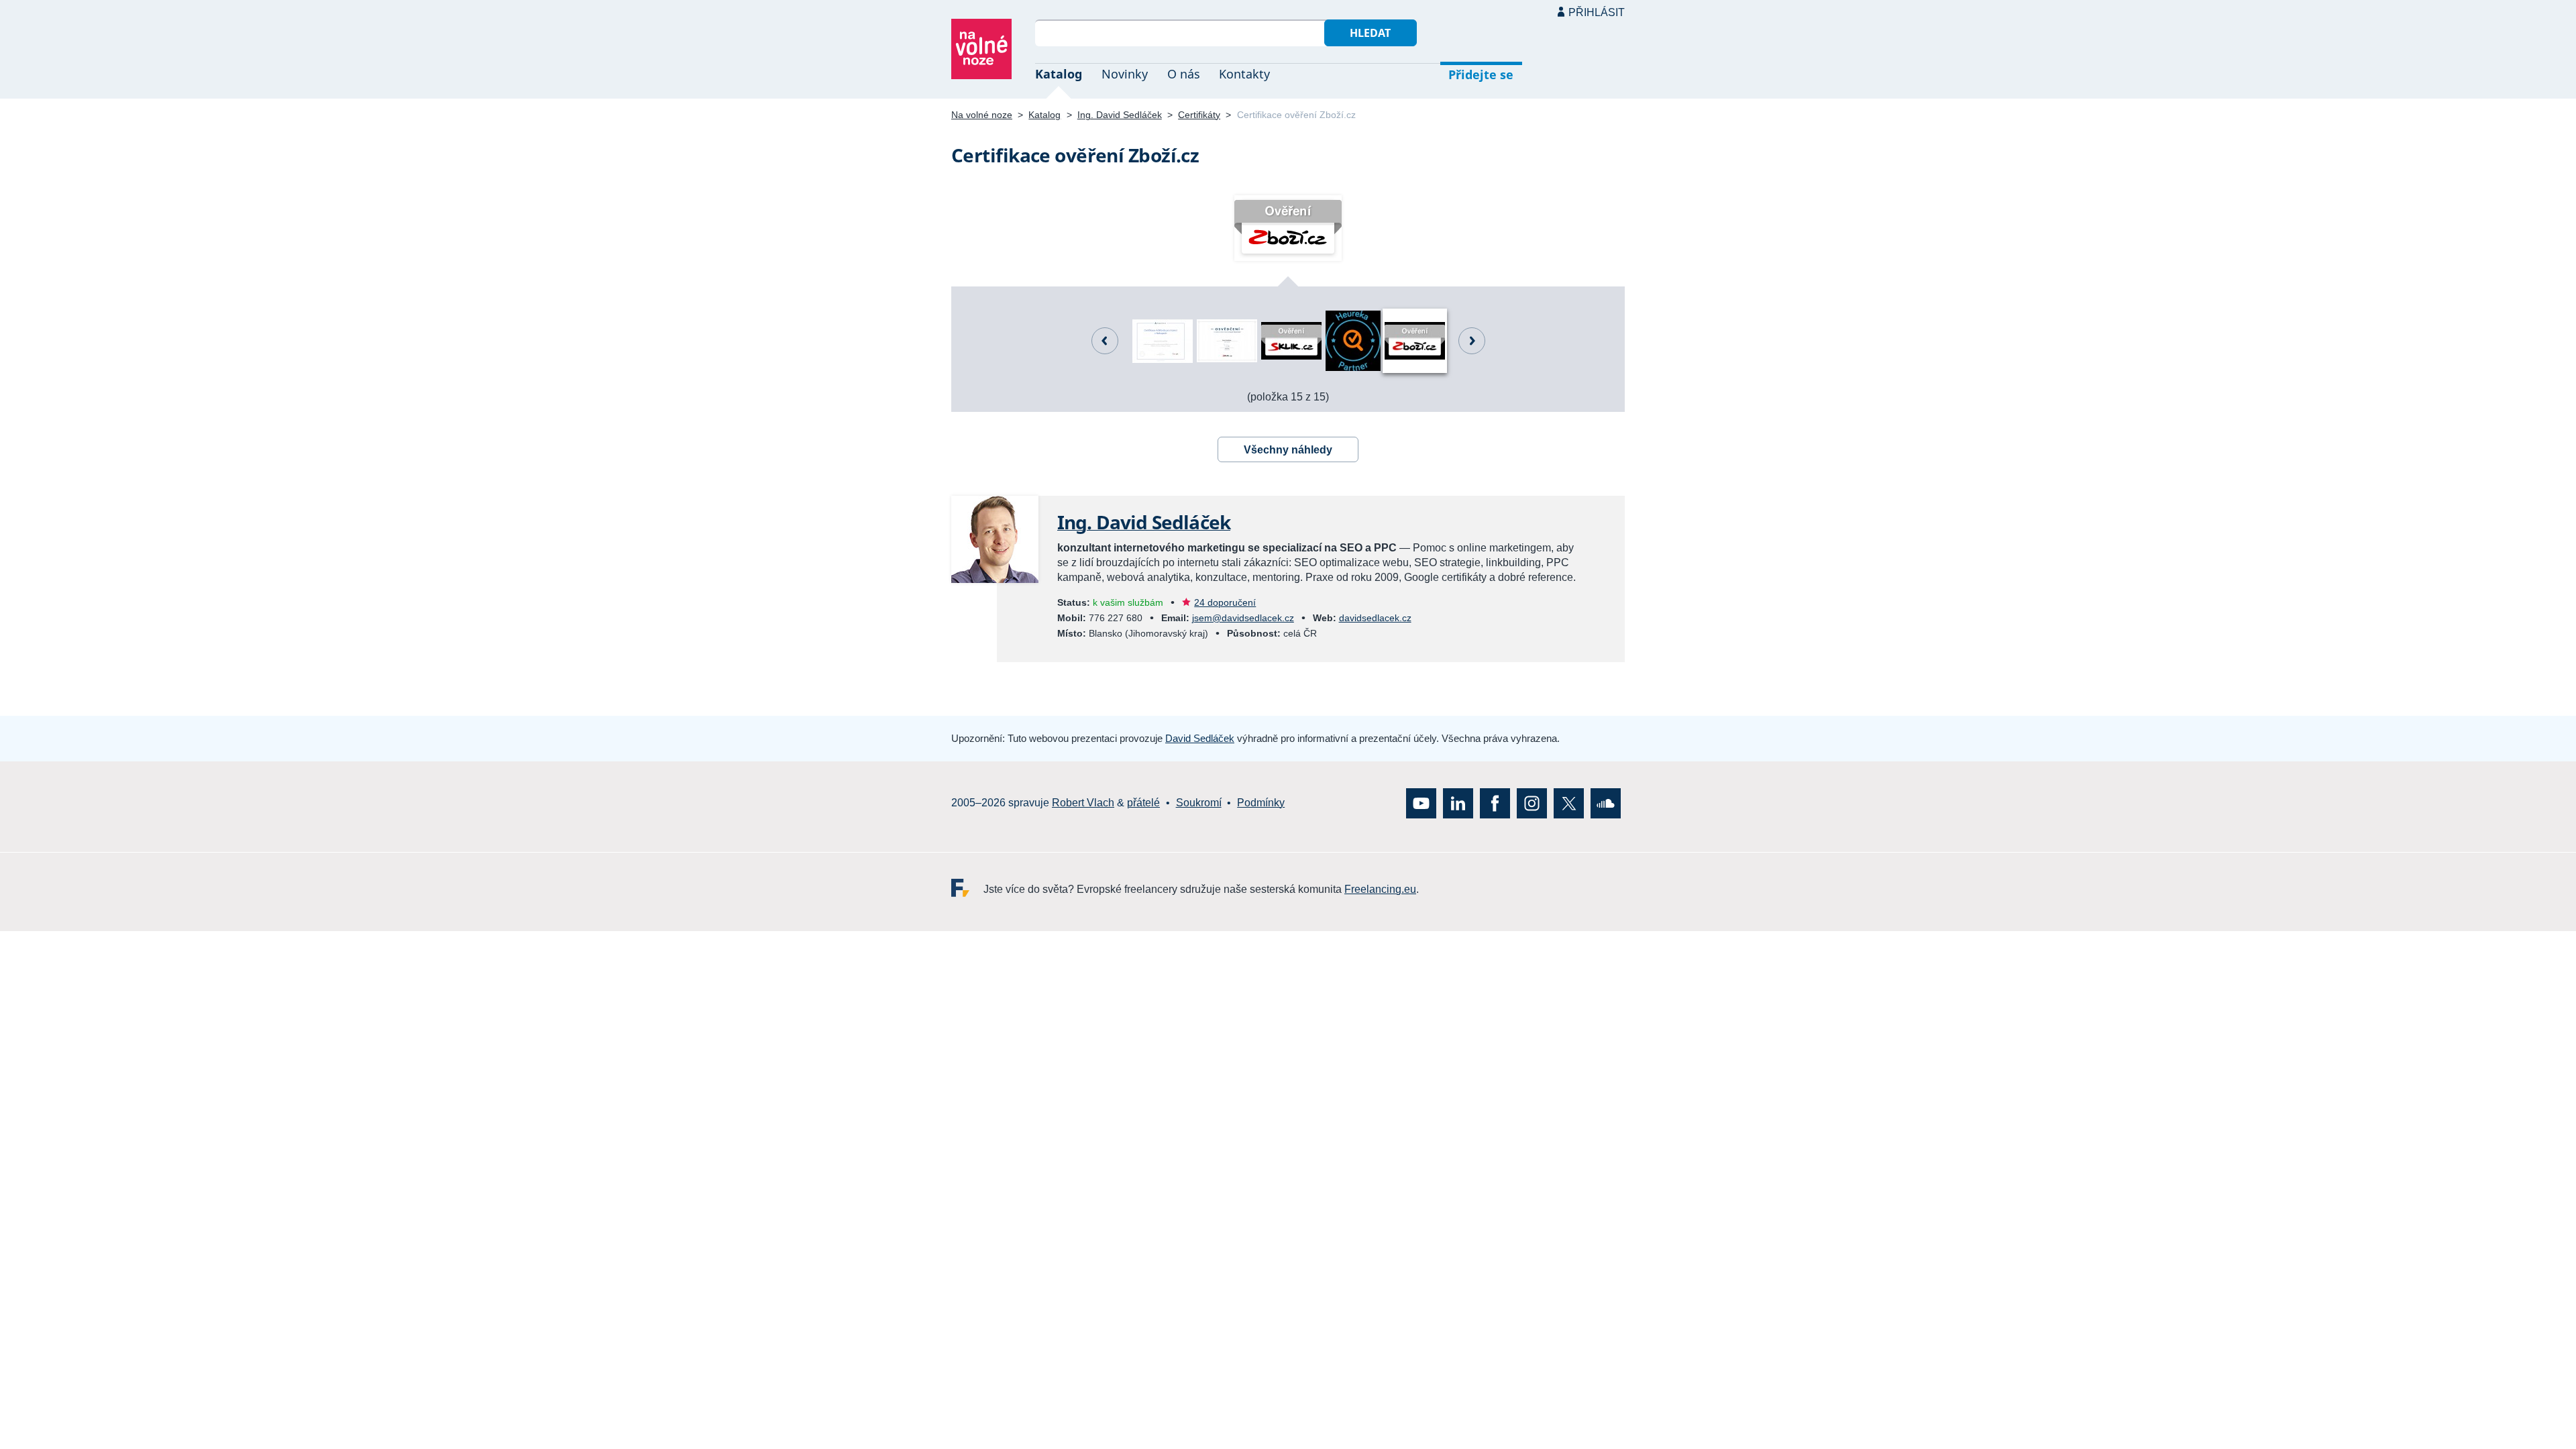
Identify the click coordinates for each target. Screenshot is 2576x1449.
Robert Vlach (1083, 803)
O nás (1184, 74)
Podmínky (1261, 803)
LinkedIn (1458, 803)
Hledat (1370, 33)
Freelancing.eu (967, 887)
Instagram (1532, 803)
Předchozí (1105, 341)
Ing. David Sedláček (1120, 115)
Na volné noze (982, 115)
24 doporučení (1225, 602)
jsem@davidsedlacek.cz (1243, 618)
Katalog (1059, 74)
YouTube (1421, 803)
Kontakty (1244, 74)
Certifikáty (1199, 115)
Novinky (1125, 74)
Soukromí (1199, 803)
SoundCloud (1606, 803)
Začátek (1472, 341)
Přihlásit (1597, 12)
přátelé (1143, 803)
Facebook (1495, 803)
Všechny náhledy (1288, 450)
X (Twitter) (1569, 803)
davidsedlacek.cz (1375, 618)
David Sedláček (1200, 738)
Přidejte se (1481, 74)
